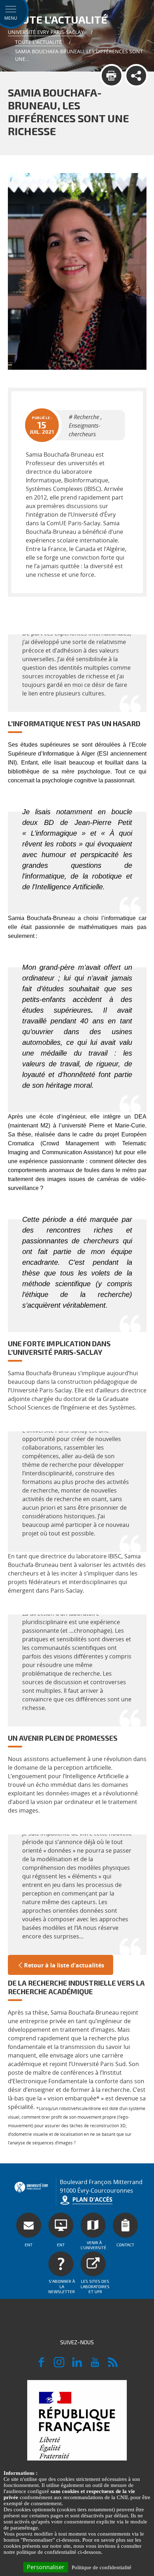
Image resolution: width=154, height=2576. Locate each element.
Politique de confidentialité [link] (102, 2567)
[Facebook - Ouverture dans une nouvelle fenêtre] (41, 2365)
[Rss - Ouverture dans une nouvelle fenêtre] (113, 2365)
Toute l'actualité (38, 42)
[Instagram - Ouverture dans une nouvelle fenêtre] (59, 2365)
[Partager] (136, 76)
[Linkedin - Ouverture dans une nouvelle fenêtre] (77, 2365)
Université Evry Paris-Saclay (46, 32)
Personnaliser (46, 2567)
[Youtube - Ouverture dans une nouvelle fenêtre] (95, 2365)
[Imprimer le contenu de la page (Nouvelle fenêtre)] (112, 76)
